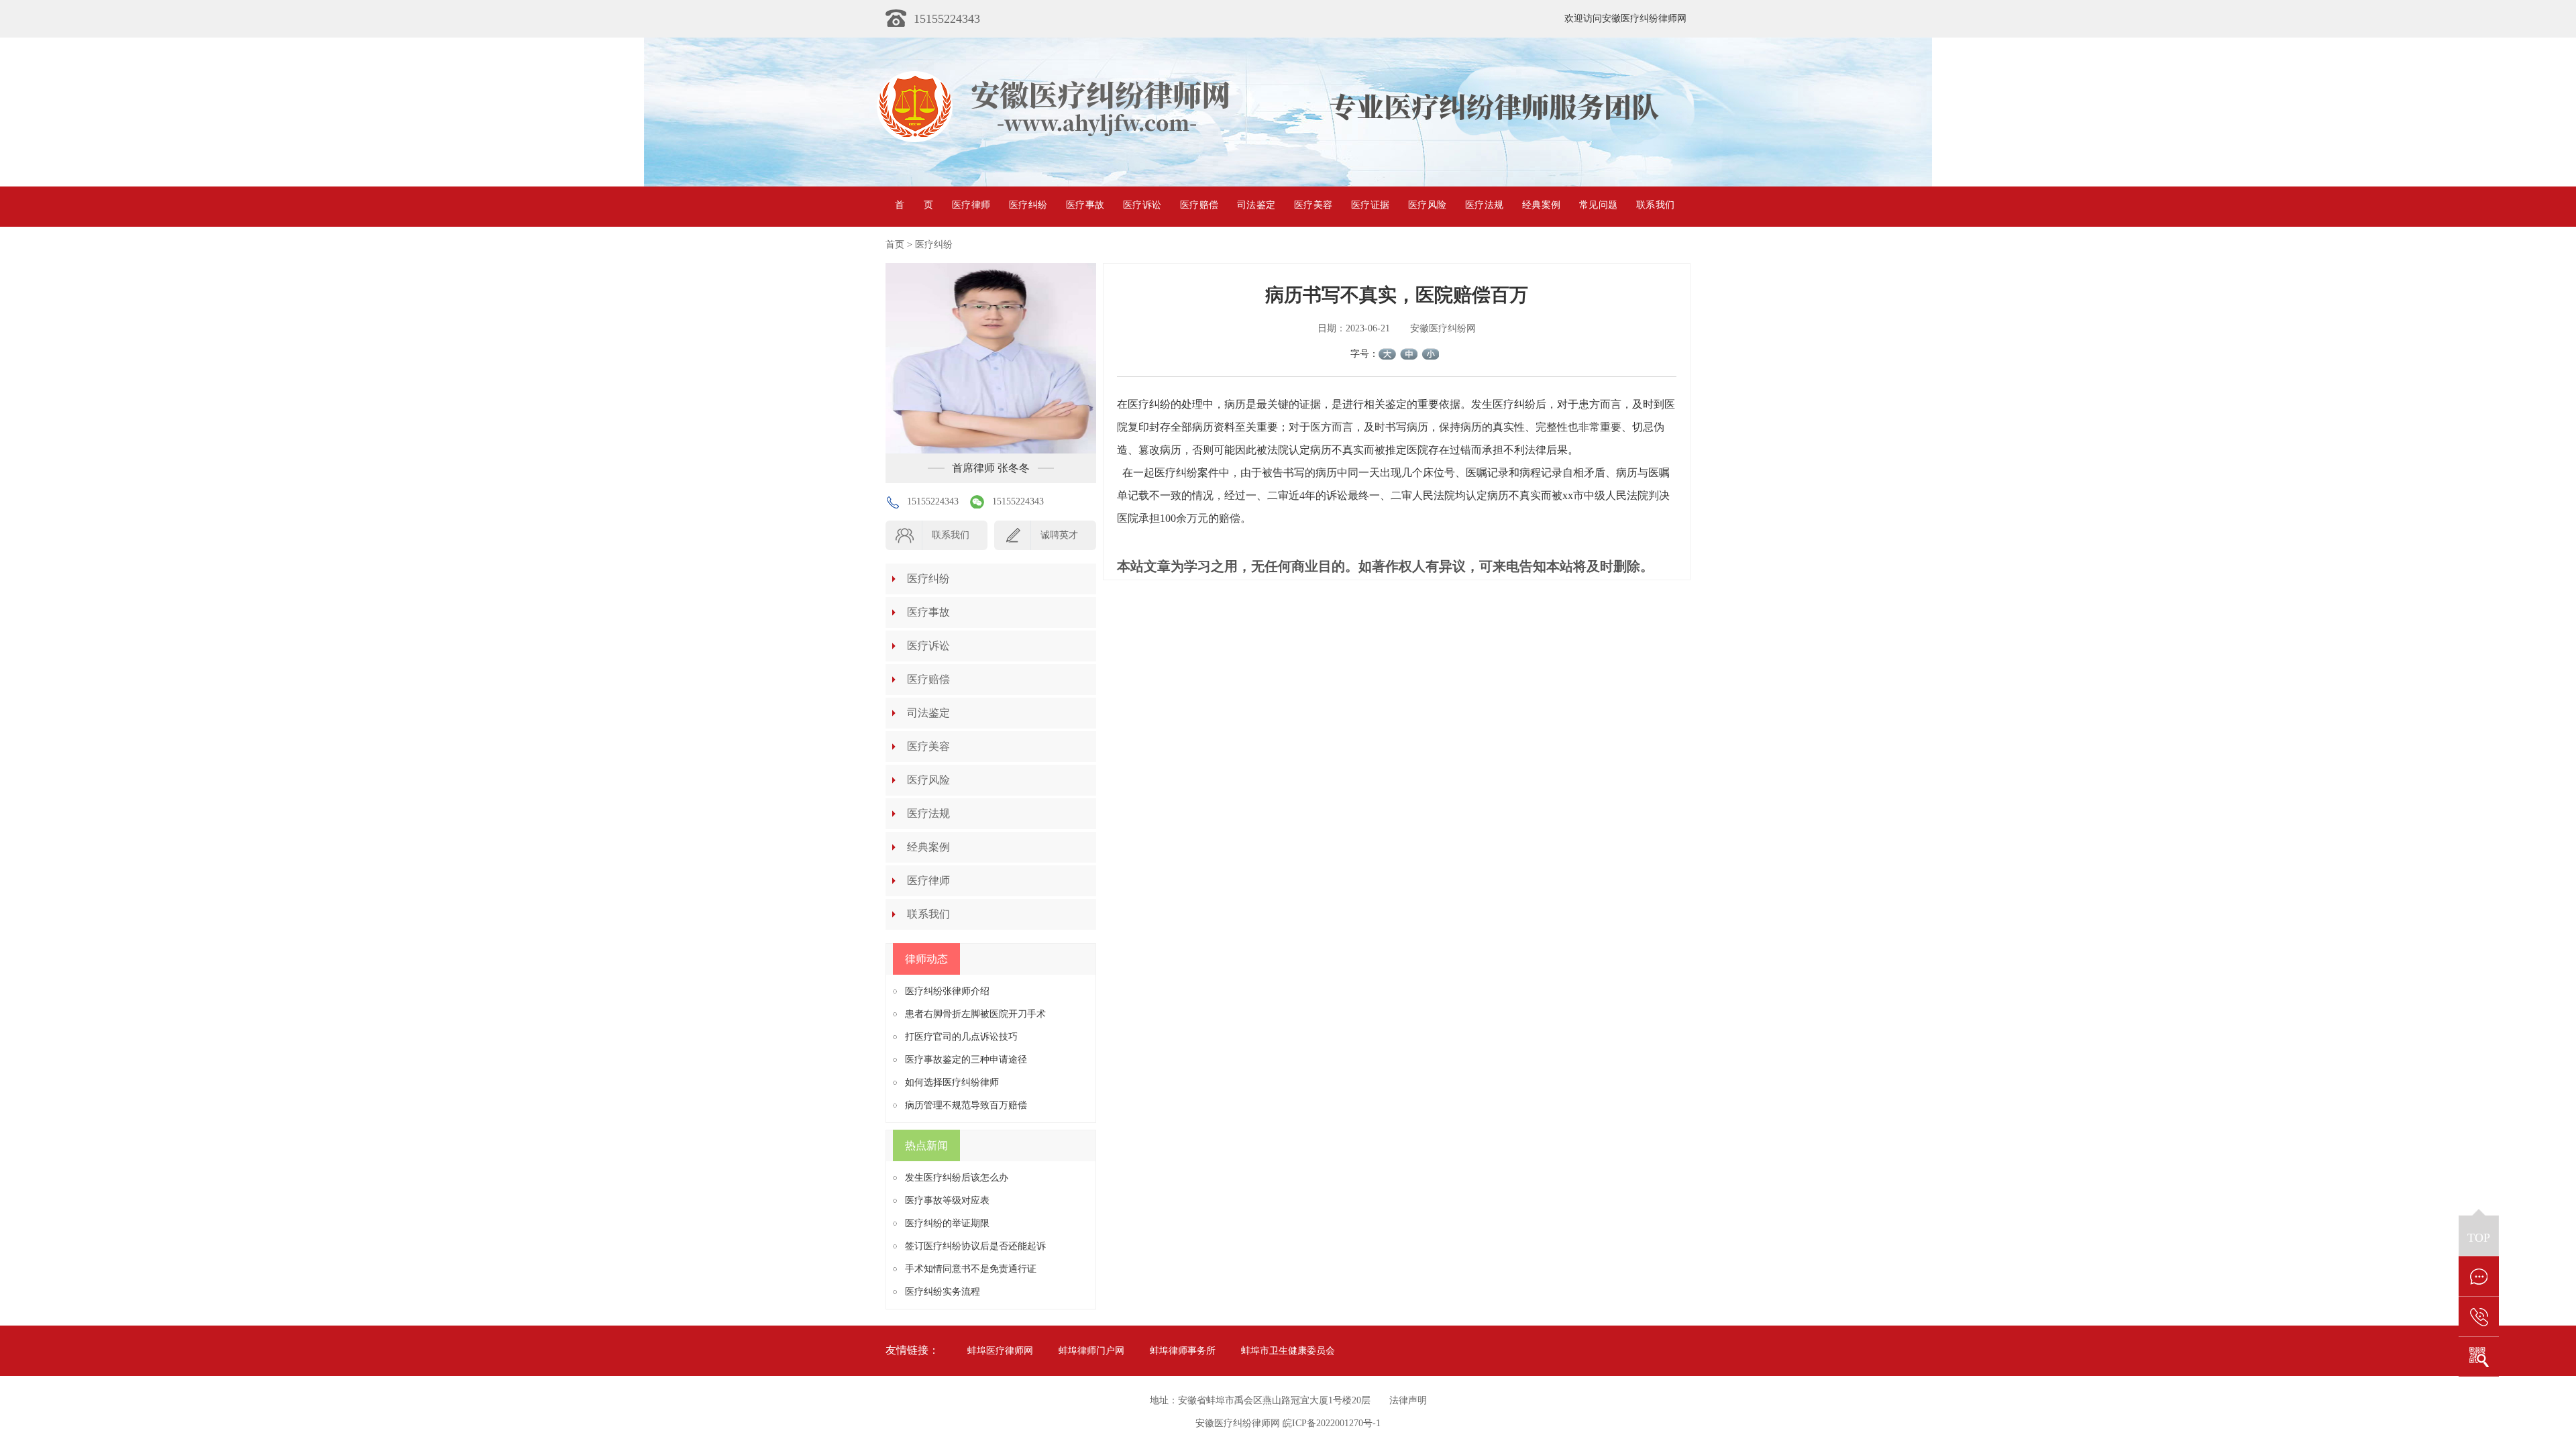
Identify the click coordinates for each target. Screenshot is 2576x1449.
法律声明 (1408, 1400)
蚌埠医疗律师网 (1000, 1351)
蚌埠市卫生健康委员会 (1288, 1351)
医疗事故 (1085, 205)
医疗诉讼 (1142, 205)
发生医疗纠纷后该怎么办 (957, 1178)
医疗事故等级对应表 (947, 1200)
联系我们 (1655, 205)
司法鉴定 (1256, 205)
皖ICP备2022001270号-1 (1332, 1423)
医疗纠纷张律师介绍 (947, 991)
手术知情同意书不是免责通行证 (971, 1269)
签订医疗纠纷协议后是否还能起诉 (975, 1246)
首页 (914, 205)
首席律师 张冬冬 (991, 468)
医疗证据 (1370, 205)
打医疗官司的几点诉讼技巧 (961, 1037)
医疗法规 (1484, 205)
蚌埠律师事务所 (1183, 1351)
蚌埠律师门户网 (1091, 1351)
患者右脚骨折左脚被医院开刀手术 (975, 1014)
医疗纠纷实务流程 (943, 1292)
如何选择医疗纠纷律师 (952, 1082)
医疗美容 (1313, 205)
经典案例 (1541, 205)
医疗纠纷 (1028, 205)
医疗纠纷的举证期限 (947, 1223)
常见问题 (1598, 205)
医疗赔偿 (1199, 205)
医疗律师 (971, 205)
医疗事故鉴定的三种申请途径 (966, 1060)
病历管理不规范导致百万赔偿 (966, 1105)
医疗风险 (1427, 205)
